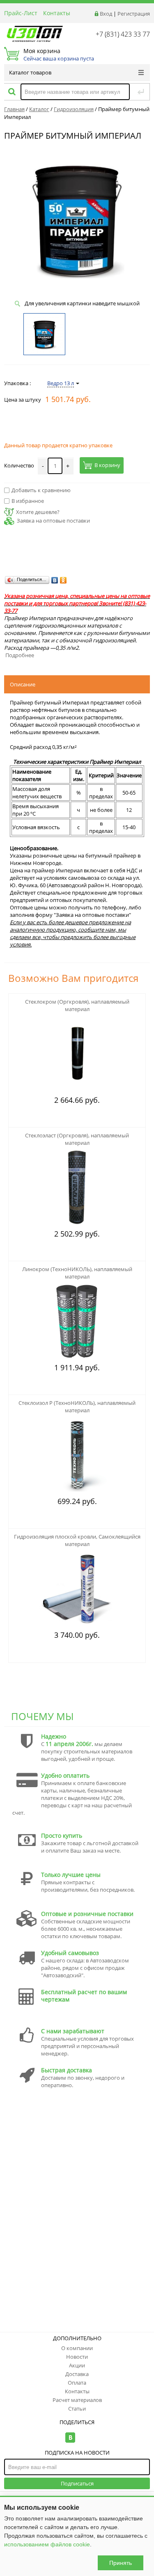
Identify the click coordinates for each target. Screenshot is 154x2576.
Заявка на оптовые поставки (53, 521)
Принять (121, 2563)
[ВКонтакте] (55, 580)
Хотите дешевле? (38, 512)
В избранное (28, 501)
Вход (106, 14)
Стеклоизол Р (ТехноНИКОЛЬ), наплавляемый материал (77, 1407)
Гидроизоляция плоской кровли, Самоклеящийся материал (77, 1540)
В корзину (107, 465)
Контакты (57, 13)
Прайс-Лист (21, 13)
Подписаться (77, 2483)
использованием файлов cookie (47, 2544)
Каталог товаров (30, 72)
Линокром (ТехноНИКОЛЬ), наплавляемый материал (77, 1273)
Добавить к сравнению (41, 490)
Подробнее (20, 655)
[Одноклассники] (63, 580)
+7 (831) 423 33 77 (123, 34)
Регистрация (134, 14)
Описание (23, 684)
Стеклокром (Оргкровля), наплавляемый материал (77, 1005)
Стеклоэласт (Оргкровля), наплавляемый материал (77, 1139)
